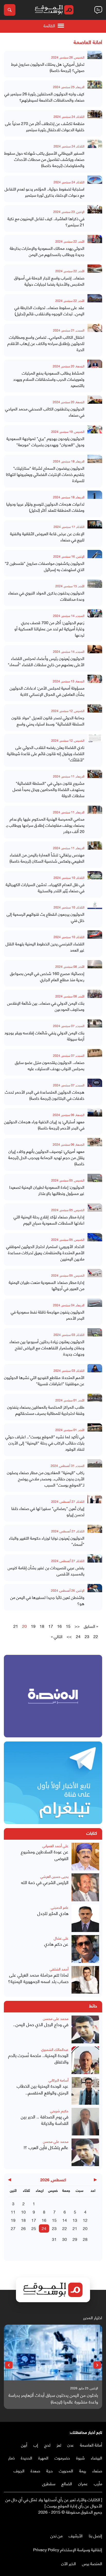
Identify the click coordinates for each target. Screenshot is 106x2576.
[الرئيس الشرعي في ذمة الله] (85, 1887)
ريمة (83, 2470)
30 (65, 2239)
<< (77, 1626)
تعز (59, 2445)
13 (75, 2220)
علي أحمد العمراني (55, 1846)
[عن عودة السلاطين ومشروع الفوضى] (85, 1857)
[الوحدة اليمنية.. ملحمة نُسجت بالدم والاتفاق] (85, 2060)
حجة (50, 2470)
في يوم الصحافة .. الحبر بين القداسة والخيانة (45, 2120)
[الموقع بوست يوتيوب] (89, 2523)
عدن (71, 2445)
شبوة (80, 2458)
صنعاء (97, 2470)
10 (23, 2212)
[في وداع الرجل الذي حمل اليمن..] (85, 2029)
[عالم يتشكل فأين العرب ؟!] (85, 2152)
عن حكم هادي (56, 1944)
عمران (83, 2483)
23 (87, 1636)
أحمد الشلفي (59, 1969)
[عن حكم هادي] (85, 1949)
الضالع (67, 2483)
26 (23, 2228)
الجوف (19, 2470)
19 (33, 1626)
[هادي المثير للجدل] (85, 1918)
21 (16, 1626)
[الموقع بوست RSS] (79, 2523)
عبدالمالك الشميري (55, 2049)
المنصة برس (92, 2563)
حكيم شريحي (59, 2111)
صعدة (35, 2470)
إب (36, 2445)
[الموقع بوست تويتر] (94, 2523)
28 (85, 2239)
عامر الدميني (60, 1907)
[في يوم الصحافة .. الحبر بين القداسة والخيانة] (85, 2122)
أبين (24, 2445)
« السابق (91, 1626)
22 (96, 1636)
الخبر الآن (69, 2563)
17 (51, 1626)
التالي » (57, 1636)
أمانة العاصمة (91, 2445)
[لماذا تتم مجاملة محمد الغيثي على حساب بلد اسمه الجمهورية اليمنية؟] (85, 1980)
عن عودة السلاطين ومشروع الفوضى (45, 1855)
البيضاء (96, 2458)
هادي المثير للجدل (53, 1913)
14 (65, 2220)
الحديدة (26, 2458)
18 (42, 1626)
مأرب (98, 2483)
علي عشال (61, 1938)
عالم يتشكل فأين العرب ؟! (46, 2147)
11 (13, 2212)
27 (13, 2228)
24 (78, 1636)
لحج (47, 2445)
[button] (97, 2365)
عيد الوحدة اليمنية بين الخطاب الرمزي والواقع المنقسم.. (43, 2089)
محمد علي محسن (56, 2018)
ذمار (11, 2458)
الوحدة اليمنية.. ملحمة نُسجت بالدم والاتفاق (38, 2058)
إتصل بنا (95, 2535)
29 (75, 2239)
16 (59, 1626)
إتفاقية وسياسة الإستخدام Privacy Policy (68, 2549)
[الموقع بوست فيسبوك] (100, 2523)
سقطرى (49, 2483)
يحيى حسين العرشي (54, 1876)
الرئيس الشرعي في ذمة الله (45, 1882)
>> (69, 1636)
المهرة (43, 2458)
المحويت (66, 2470)
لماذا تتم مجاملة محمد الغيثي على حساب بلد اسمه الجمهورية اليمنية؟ (38, 1978)
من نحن (56, 2535)
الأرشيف (76, 2535)
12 (85, 2220)
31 (54, 2239)
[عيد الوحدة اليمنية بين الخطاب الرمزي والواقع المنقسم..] (85, 2091)
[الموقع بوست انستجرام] (84, 2523)
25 (34, 2228)
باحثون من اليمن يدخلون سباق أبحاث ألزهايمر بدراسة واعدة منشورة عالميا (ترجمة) (53, 2398)
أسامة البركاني (59, 2080)
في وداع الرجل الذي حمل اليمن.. (41, 2024)
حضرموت (62, 2458)
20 (85, 2228)
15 (68, 1626)
